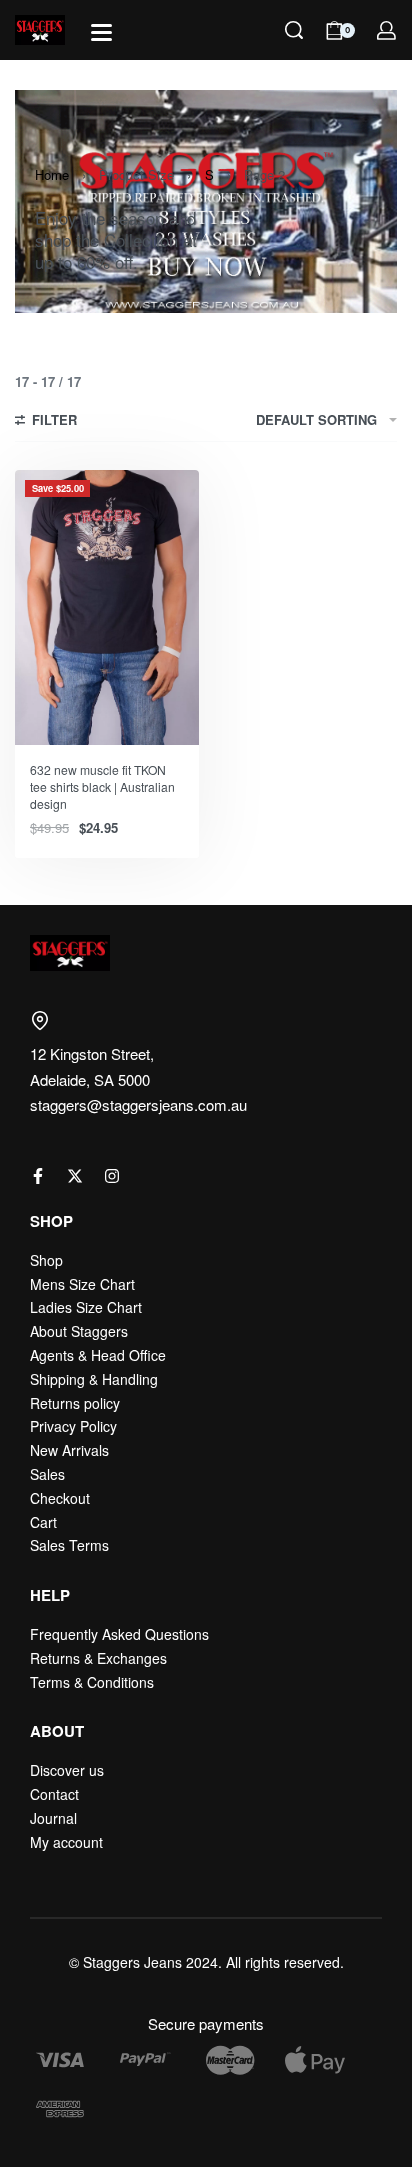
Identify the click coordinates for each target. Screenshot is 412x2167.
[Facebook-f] (38, 1176)
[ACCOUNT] (386, 30)
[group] (107, 607)
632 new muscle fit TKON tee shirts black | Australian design (102, 786)
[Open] (101, 32)
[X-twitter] (75, 1176)
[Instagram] (112, 1176)
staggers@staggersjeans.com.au (138, 1104)
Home (52, 174)
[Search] (294, 30)
